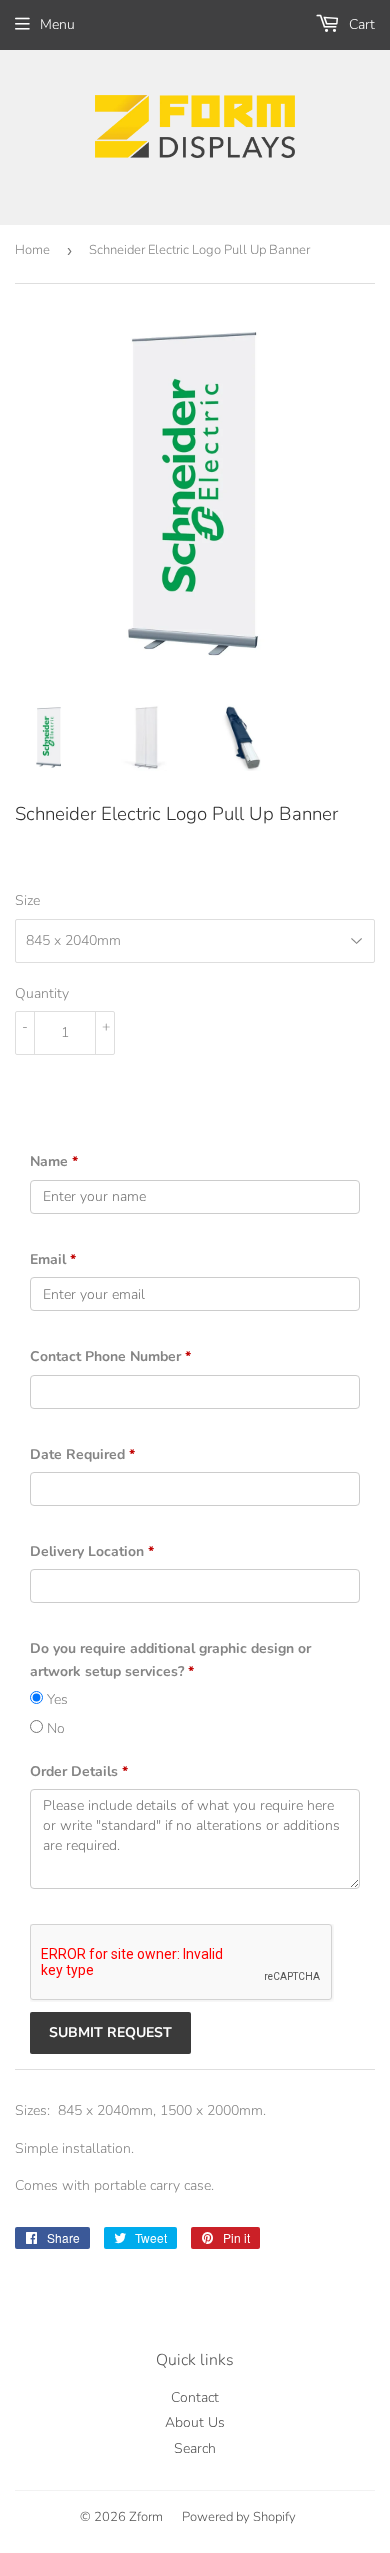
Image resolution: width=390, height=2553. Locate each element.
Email (53, 1259)
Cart (360, 24)
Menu (57, 24)
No (54, 1728)
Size (27, 900)
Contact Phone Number (110, 1356)
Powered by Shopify (239, 2517)
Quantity (42, 993)
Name (54, 1161)
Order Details (79, 1771)
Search (195, 2448)
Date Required (82, 1454)
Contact (195, 2397)
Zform (146, 2517)
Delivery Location (92, 1551)
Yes (55, 1699)
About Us (195, 2422)
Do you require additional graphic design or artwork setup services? (170, 1659)
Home (32, 250)
